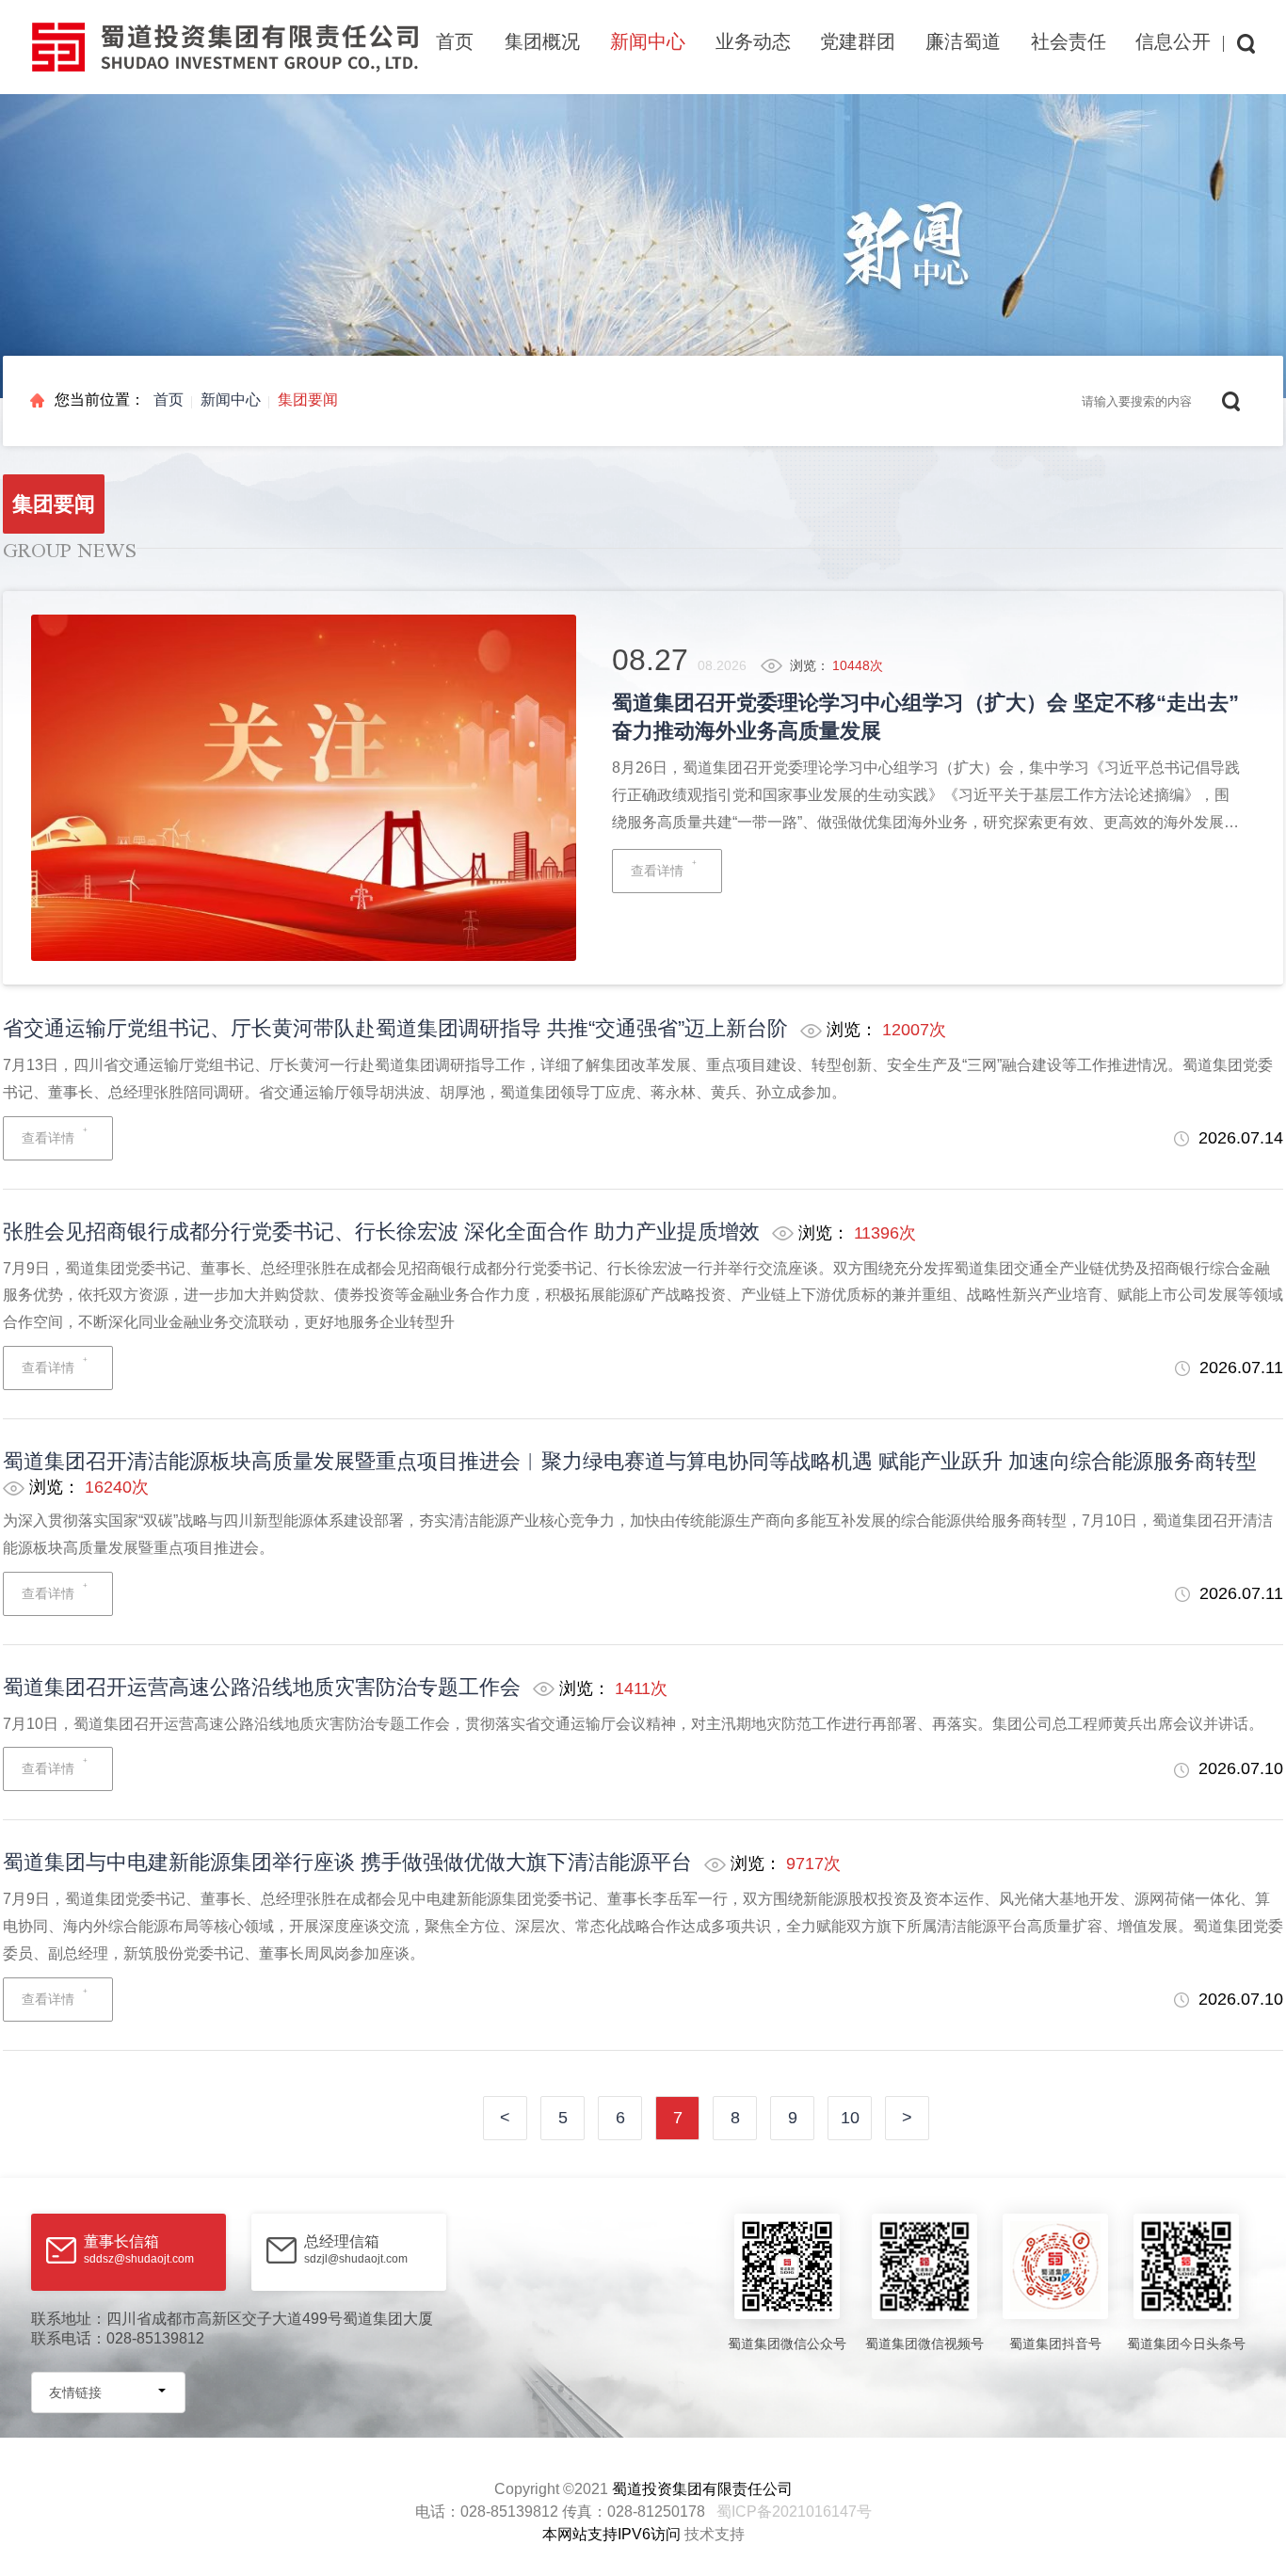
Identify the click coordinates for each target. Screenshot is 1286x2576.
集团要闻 (308, 400)
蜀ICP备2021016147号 (794, 2512)
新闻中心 (231, 400)
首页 (455, 41)
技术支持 (715, 2534)
